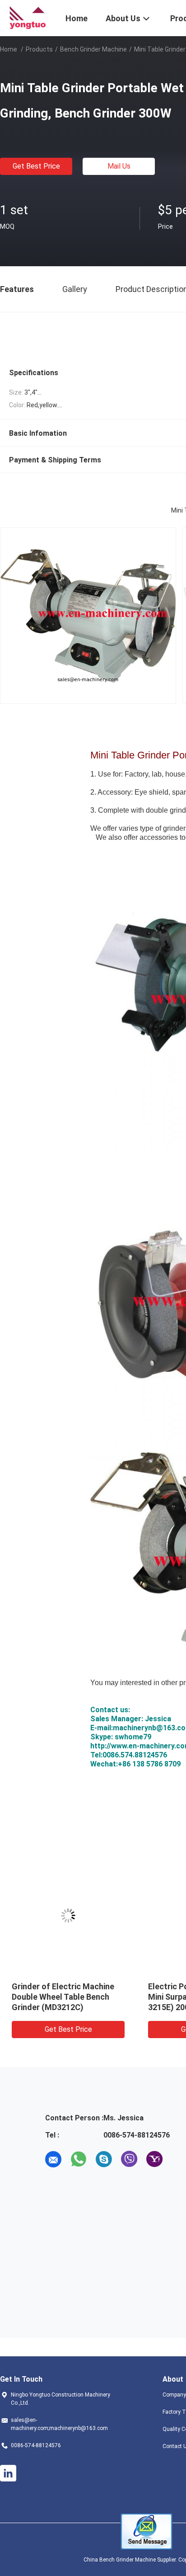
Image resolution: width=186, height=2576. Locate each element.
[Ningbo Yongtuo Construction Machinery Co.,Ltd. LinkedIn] (8, 2473)
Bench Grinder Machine (93, 49)
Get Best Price (36, 166)
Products (39, 49)
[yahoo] (154, 2159)
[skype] (104, 2159)
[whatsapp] (79, 2159)
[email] (53, 2159)
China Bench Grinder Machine (120, 2560)
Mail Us (119, 166)
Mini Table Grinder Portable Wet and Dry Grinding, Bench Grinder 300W (65, 1997)
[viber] (129, 2159)
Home (9, 49)
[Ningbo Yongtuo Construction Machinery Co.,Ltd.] (27, 17)
